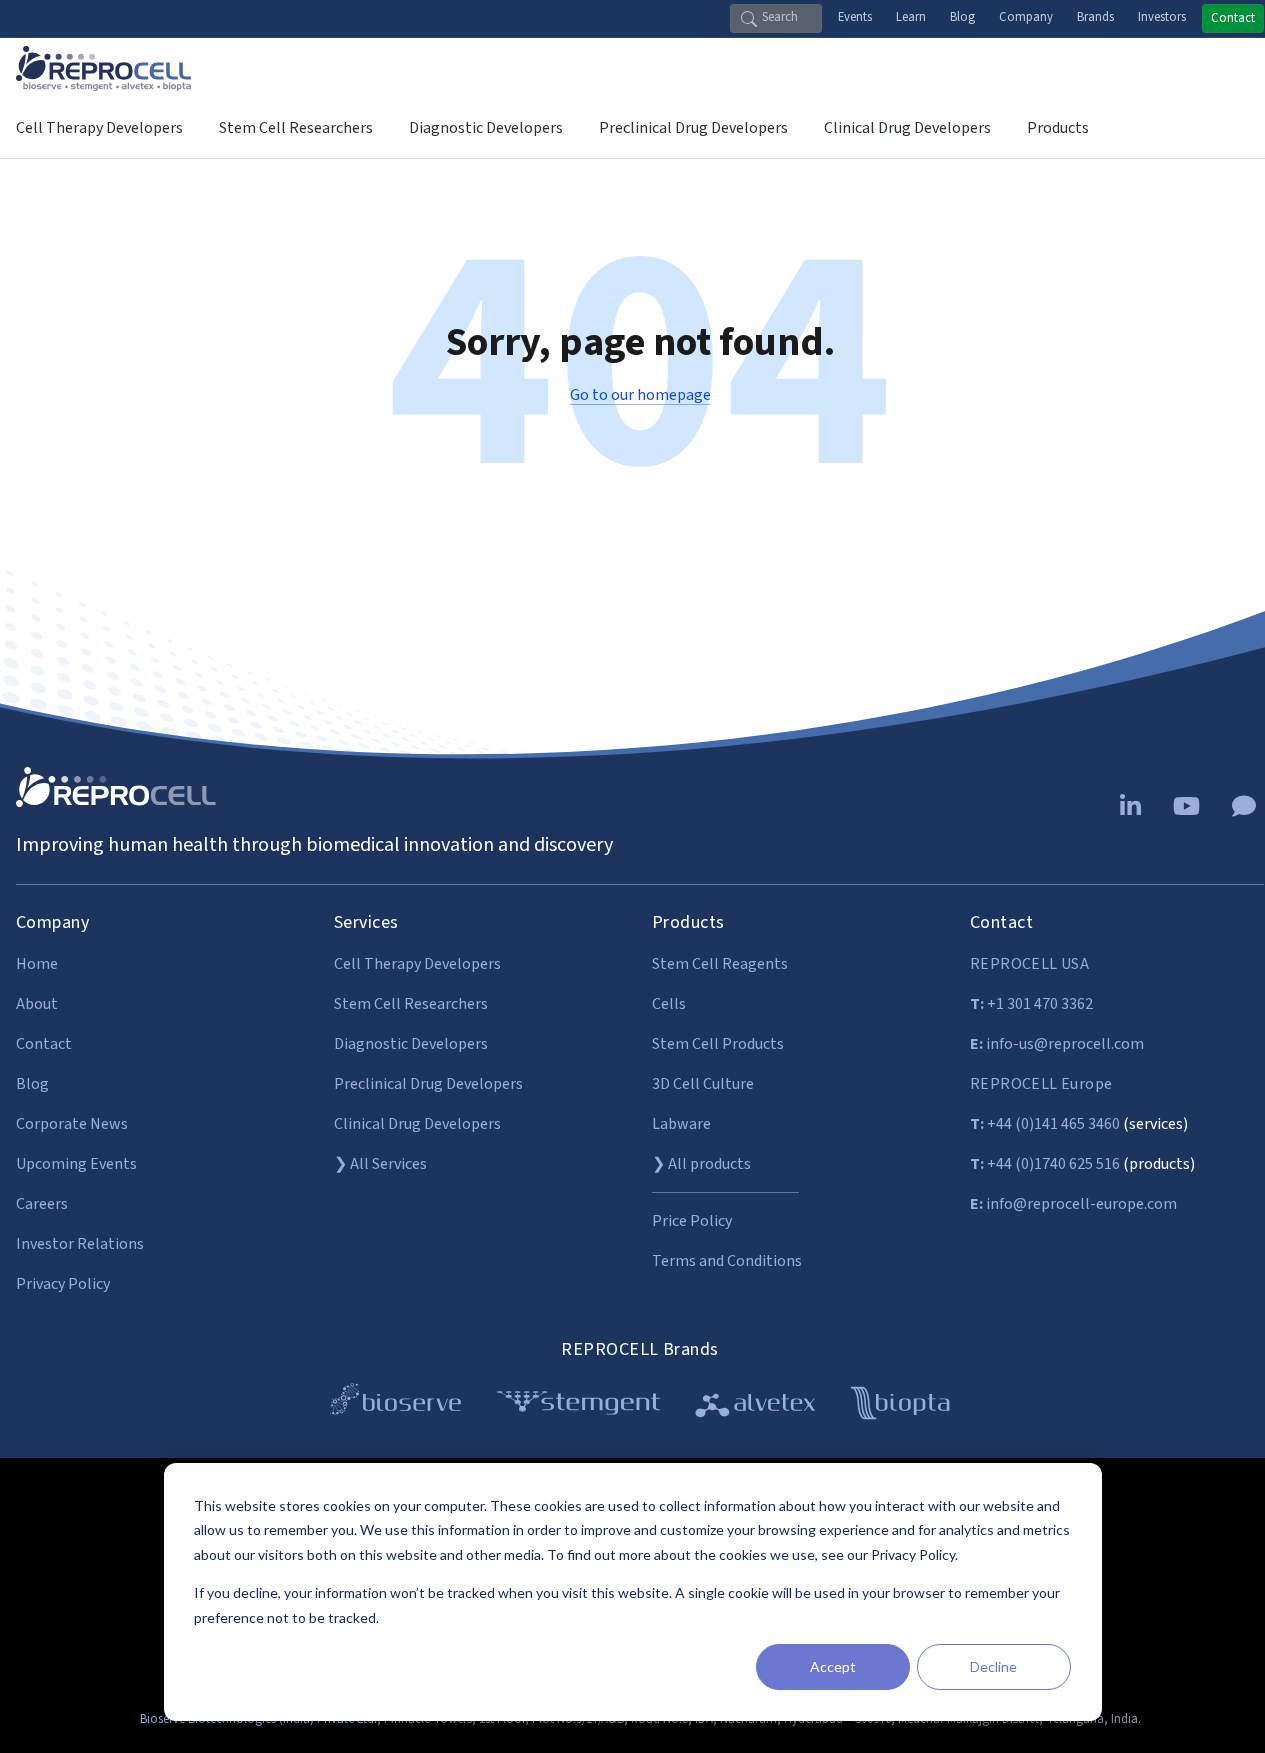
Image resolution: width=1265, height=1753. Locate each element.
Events (855, 17)
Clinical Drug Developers (417, 1124)
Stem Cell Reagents (720, 964)
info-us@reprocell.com (1057, 1044)
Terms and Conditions (727, 1261)
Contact (1233, 18)
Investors (1162, 17)
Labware (681, 1124)
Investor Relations (80, 1244)
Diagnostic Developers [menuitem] (486, 128)
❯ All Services (380, 1164)
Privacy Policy (63, 1284)
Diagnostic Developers (411, 1044)
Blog (962, 17)
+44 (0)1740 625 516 (1045, 1164)
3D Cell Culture (703, 1084)
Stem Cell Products (718, 1044)
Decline (993, 1666)
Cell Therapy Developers (417, 964)
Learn (911, 17)
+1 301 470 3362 (1031, 1004)
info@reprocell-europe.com (1073, 1204)
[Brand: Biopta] (900, 1406)
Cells (669, 1004)
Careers (42, 1204)
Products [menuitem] (1058, 128)
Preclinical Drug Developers (428, 1084)
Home (37, 964)
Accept (833, 1666)
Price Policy (692, 1221)
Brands (1095, 17)
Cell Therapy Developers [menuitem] (99, 128)
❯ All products (701, 1164)
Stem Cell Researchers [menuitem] (296, 128)
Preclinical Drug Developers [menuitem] (693, 128)
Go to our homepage (640, 395)
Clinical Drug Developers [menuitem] (907, 128)
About (37, 1004)
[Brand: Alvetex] (755, 1406)
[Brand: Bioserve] (395, 1406)
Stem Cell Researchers (411, 1004)
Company (1026, 17)
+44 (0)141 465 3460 (1045, 1124)
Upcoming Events (76, 1164)
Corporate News (72, 1124)
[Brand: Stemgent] (578, 1406)
